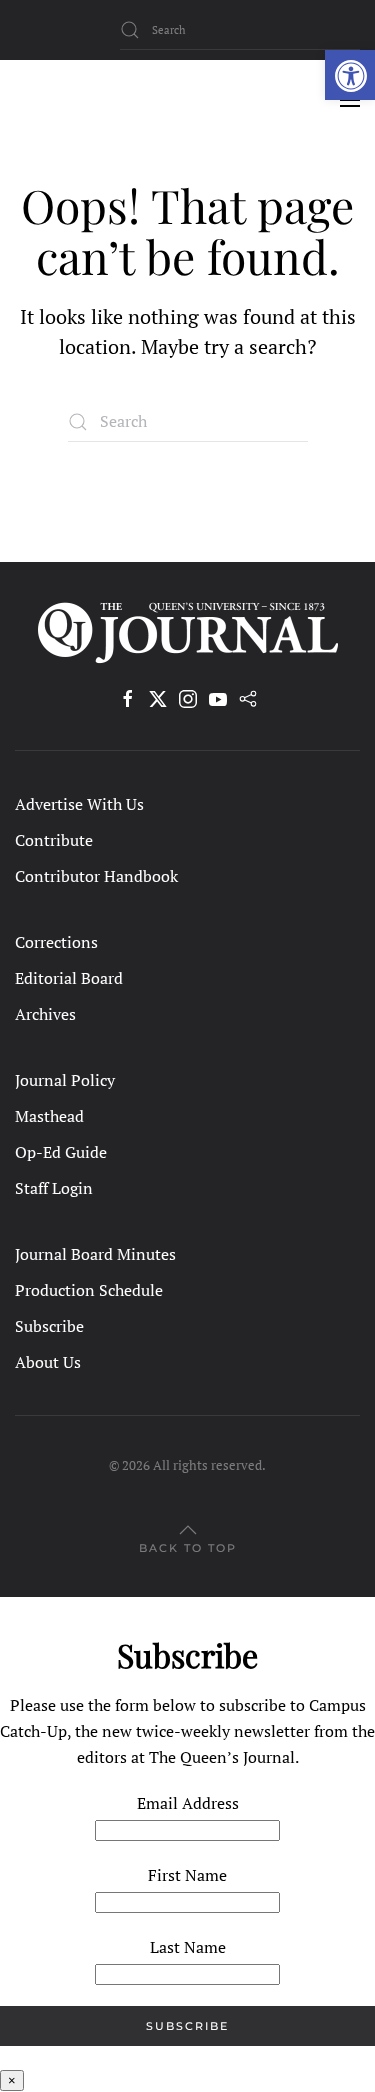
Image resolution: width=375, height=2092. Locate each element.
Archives (45, 1014)
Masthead (49, 1116)
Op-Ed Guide (61, 1152)
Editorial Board (69, 978)
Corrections (56, 942)
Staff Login (54, 1188)
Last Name (188, 1947)
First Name (187, 1875)
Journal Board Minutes (95, 1254)
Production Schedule (89, 1290)
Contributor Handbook (96, 876)
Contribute (54, 840)
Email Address (188, 1803)
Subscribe (49, 1326)
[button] (350, 75)
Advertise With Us (79, 804)
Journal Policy (65, 1080)
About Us (48, 1362)
